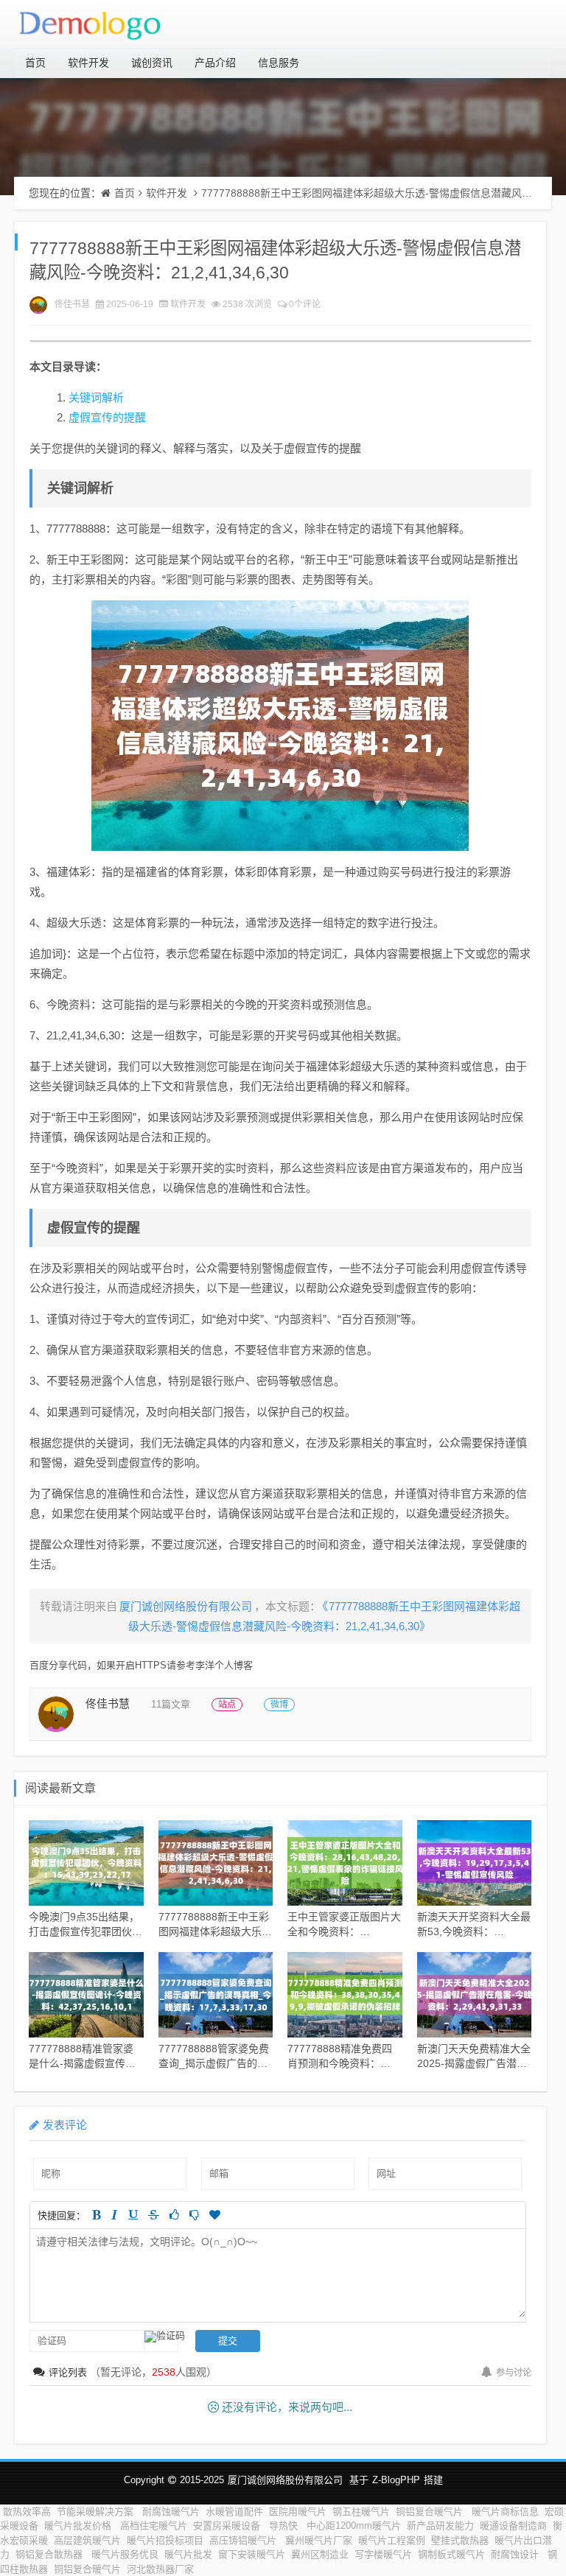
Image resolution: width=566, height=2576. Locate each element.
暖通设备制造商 (513, 2526)
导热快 (285, 2526)
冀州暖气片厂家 (319, 2540)
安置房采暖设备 (228, 2526)
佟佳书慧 (72, 304)
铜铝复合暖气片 (431, 2512)
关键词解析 (96, 397)
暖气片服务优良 (125, 2554)
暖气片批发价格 (79, 2526)
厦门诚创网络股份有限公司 (285, 2480)
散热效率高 (27, 2512)
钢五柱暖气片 (361, 2512)
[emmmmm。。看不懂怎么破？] (194, 2215)
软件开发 (88, 63)
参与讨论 (514, 2373)
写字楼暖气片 (383, 2554)
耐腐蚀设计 (516, 2554)
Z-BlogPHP (396, 2480)
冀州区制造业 (320, 2554)
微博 (279, 1705)
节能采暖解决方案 (97, 2512)
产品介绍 (215, 63)
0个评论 (305, 304)
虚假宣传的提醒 (107, 417)
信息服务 (279, 63)
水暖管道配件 (234, 2512)
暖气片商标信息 (505, 2512)
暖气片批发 (188, 2554)
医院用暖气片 (298, 2512)
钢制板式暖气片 (451, 2554)
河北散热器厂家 (162, 2569)
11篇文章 (171, 1704)
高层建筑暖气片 (87, 2540)
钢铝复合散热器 (50, 2554)
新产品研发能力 (440, 2526)
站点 (227, 1705)
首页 (35, 63)
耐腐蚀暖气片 (171, 2512)
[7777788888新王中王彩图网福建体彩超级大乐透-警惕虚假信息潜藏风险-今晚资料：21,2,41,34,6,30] (280, 726)
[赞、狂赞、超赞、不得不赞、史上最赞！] (215, 2215)
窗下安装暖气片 (252, 2554)
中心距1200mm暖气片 (354, 2526)
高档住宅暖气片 (154, 2526)
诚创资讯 (152, 63)
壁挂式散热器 (460, 2540)
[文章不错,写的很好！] (174, 2215)
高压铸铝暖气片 (244, 2540)
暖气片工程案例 (392, 2540)
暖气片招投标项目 (165, 2540)
